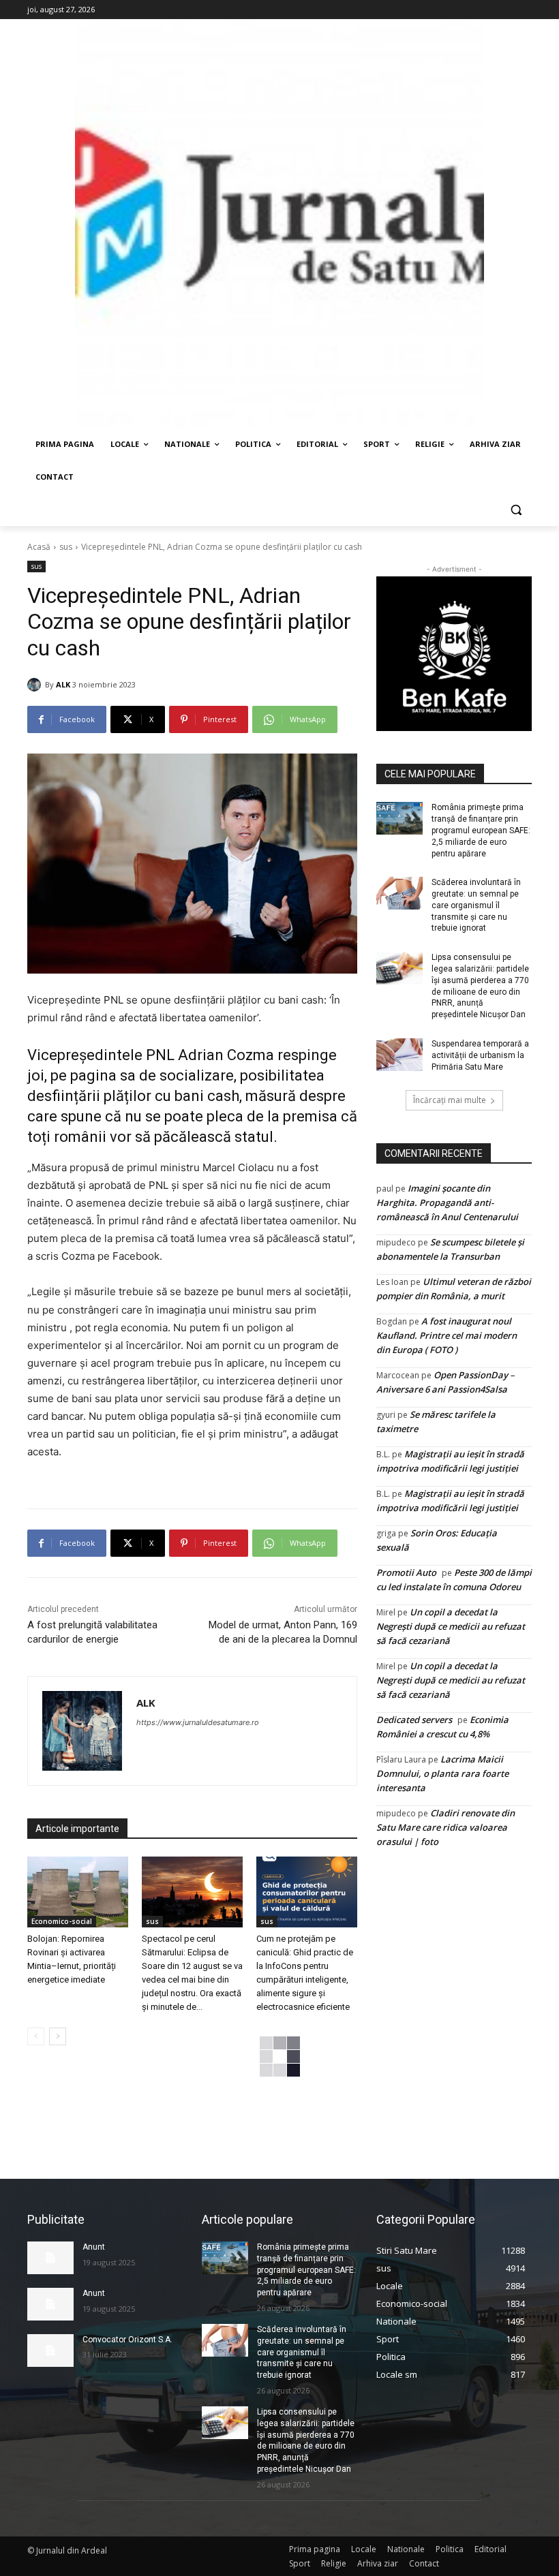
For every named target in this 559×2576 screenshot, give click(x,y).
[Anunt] (50, 2258)
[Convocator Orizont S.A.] (50, 2350)
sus (66, 547)
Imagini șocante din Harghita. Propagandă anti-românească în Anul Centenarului (447, 1202)
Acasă (39, 547)
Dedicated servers (414, 1720)
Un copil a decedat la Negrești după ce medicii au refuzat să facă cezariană (451, 1626)
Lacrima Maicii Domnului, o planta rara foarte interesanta (442, 1773)
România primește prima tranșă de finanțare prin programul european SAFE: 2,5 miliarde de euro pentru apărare (481, 830)
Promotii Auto (406, 1572)
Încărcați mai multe (450, 1100)
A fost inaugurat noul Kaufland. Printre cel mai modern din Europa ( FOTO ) (447, 1335)
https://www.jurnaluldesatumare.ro (198, 1722)
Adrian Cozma (226, 1055)
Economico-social (62, 1921)
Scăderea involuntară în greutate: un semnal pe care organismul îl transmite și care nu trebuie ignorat (476, 905)
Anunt (94, 2247)
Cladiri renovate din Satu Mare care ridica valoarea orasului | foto (445, 1827)
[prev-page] (36, 2036)
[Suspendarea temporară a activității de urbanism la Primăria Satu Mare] (399, 1055)
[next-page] (58, 2036)
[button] (516, 510)
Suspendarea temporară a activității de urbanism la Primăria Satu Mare (480, 1055)
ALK (63, 684)
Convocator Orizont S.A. (127, 2340)
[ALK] (36, 685)
